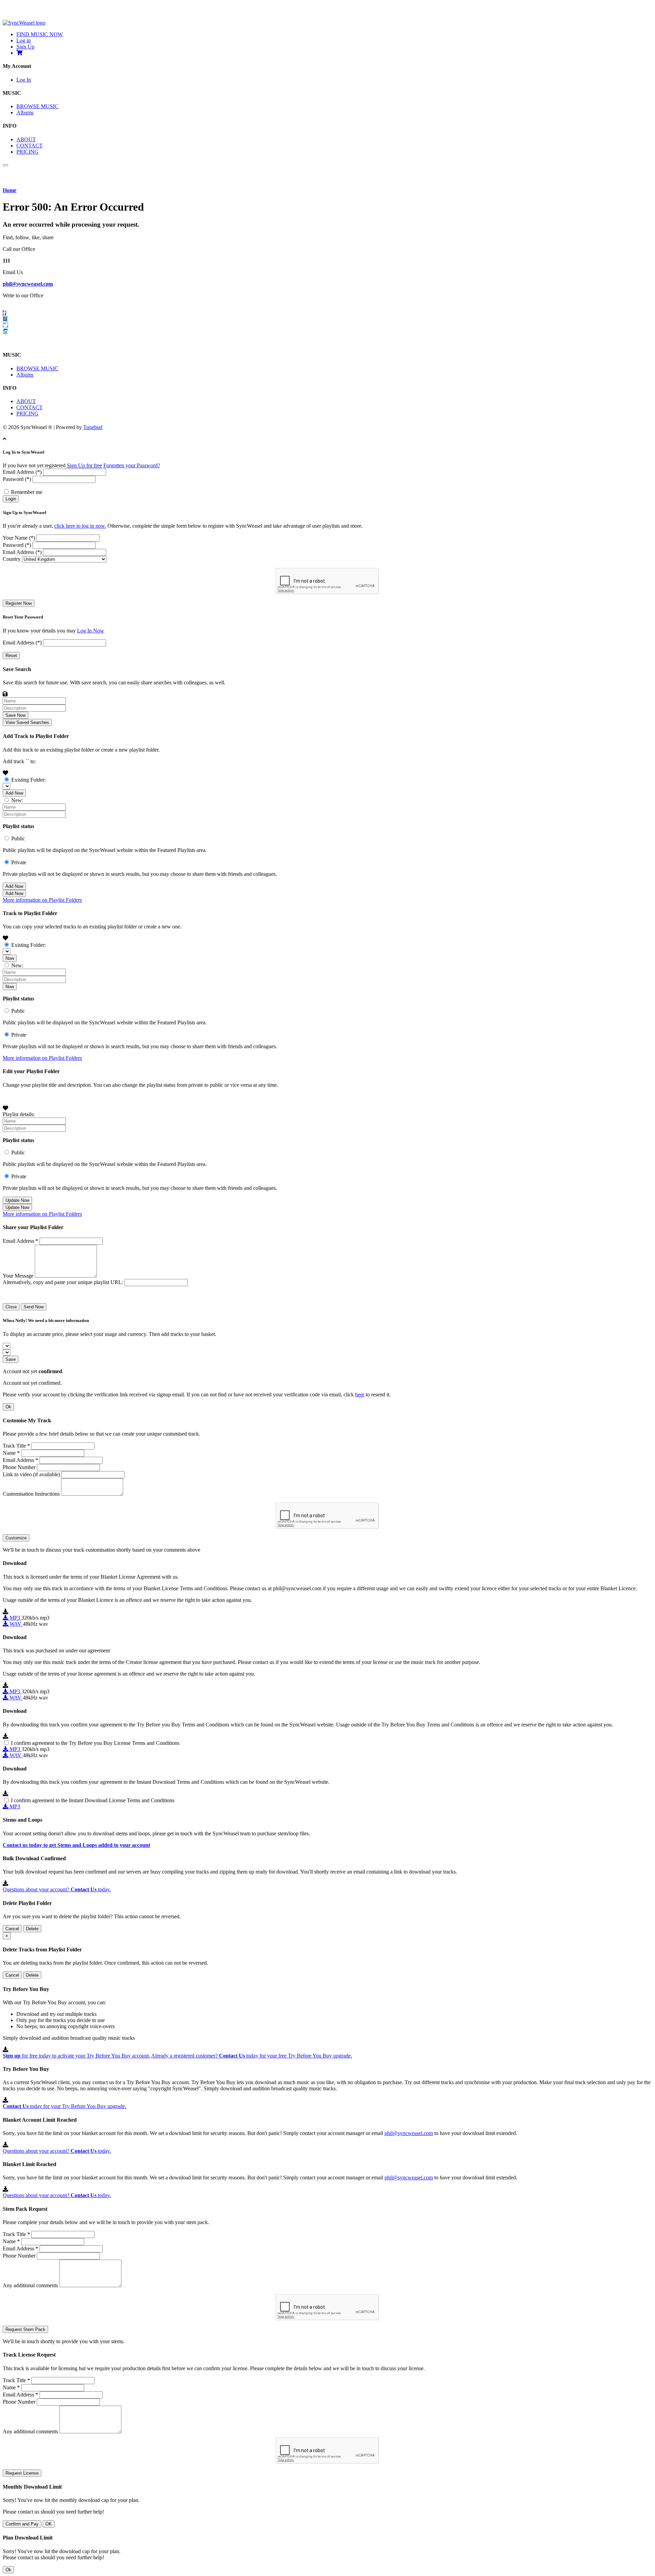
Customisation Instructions (31, 1494)
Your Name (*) (19, 538)
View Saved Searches (27, 722)
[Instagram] (5, 319)
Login (11, 499)
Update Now (17, 1200)
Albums (25, 112)
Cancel (12, 1929)
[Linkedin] (5, 331)
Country (12, 559)
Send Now (34, 1307)
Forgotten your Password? (132, 465)
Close (11, 1307)
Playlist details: (19, 1114)
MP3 (15, 1618)
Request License (22, 2473)
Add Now (14, 793)
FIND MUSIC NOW (40, 34)
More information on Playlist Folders (42, 900)
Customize (16, 1538)
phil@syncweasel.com (28, 284)
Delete (32, 1929)
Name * (11, 1453)
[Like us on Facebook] (4, 313)
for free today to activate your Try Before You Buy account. (76, 2056)
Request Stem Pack (25, 2329)
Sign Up (25, 47)
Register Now (19, 603)
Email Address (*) (22, 472)
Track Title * (16, 1446)
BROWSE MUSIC (37, 106)
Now (10, 958)
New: (17, 800)
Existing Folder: (28, 780)
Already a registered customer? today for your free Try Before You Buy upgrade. (252, 2056)
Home (10, 190)
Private (19, 862)
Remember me (27, 492)
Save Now (16, 715)
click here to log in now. (80, 526)
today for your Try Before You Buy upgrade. (64, 2106)
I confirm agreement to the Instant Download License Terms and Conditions (93, 1800)
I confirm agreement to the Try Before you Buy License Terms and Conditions (95, 1743)
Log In (24, 80)
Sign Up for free (84, 465)
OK (49, 2524)
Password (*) (17, 479)
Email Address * (20, 1241)
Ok (8, 1407)
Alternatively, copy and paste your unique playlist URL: (63, 1282)
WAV (16, 1624)
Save (11, 1359)
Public (18, 838)
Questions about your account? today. (57, 1889)
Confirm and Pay (22, 2524)
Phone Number (19, 1467)
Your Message (18, 1276)
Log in (24, 40)
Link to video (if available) (31, 1474)
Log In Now (91, 631)
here (360, 1394)
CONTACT (30, 146)
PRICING (27, 152)
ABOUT (26, 139)
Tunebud (93, 427)
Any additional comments (30, 2285)
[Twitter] (5, 325)
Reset (11, 656)
